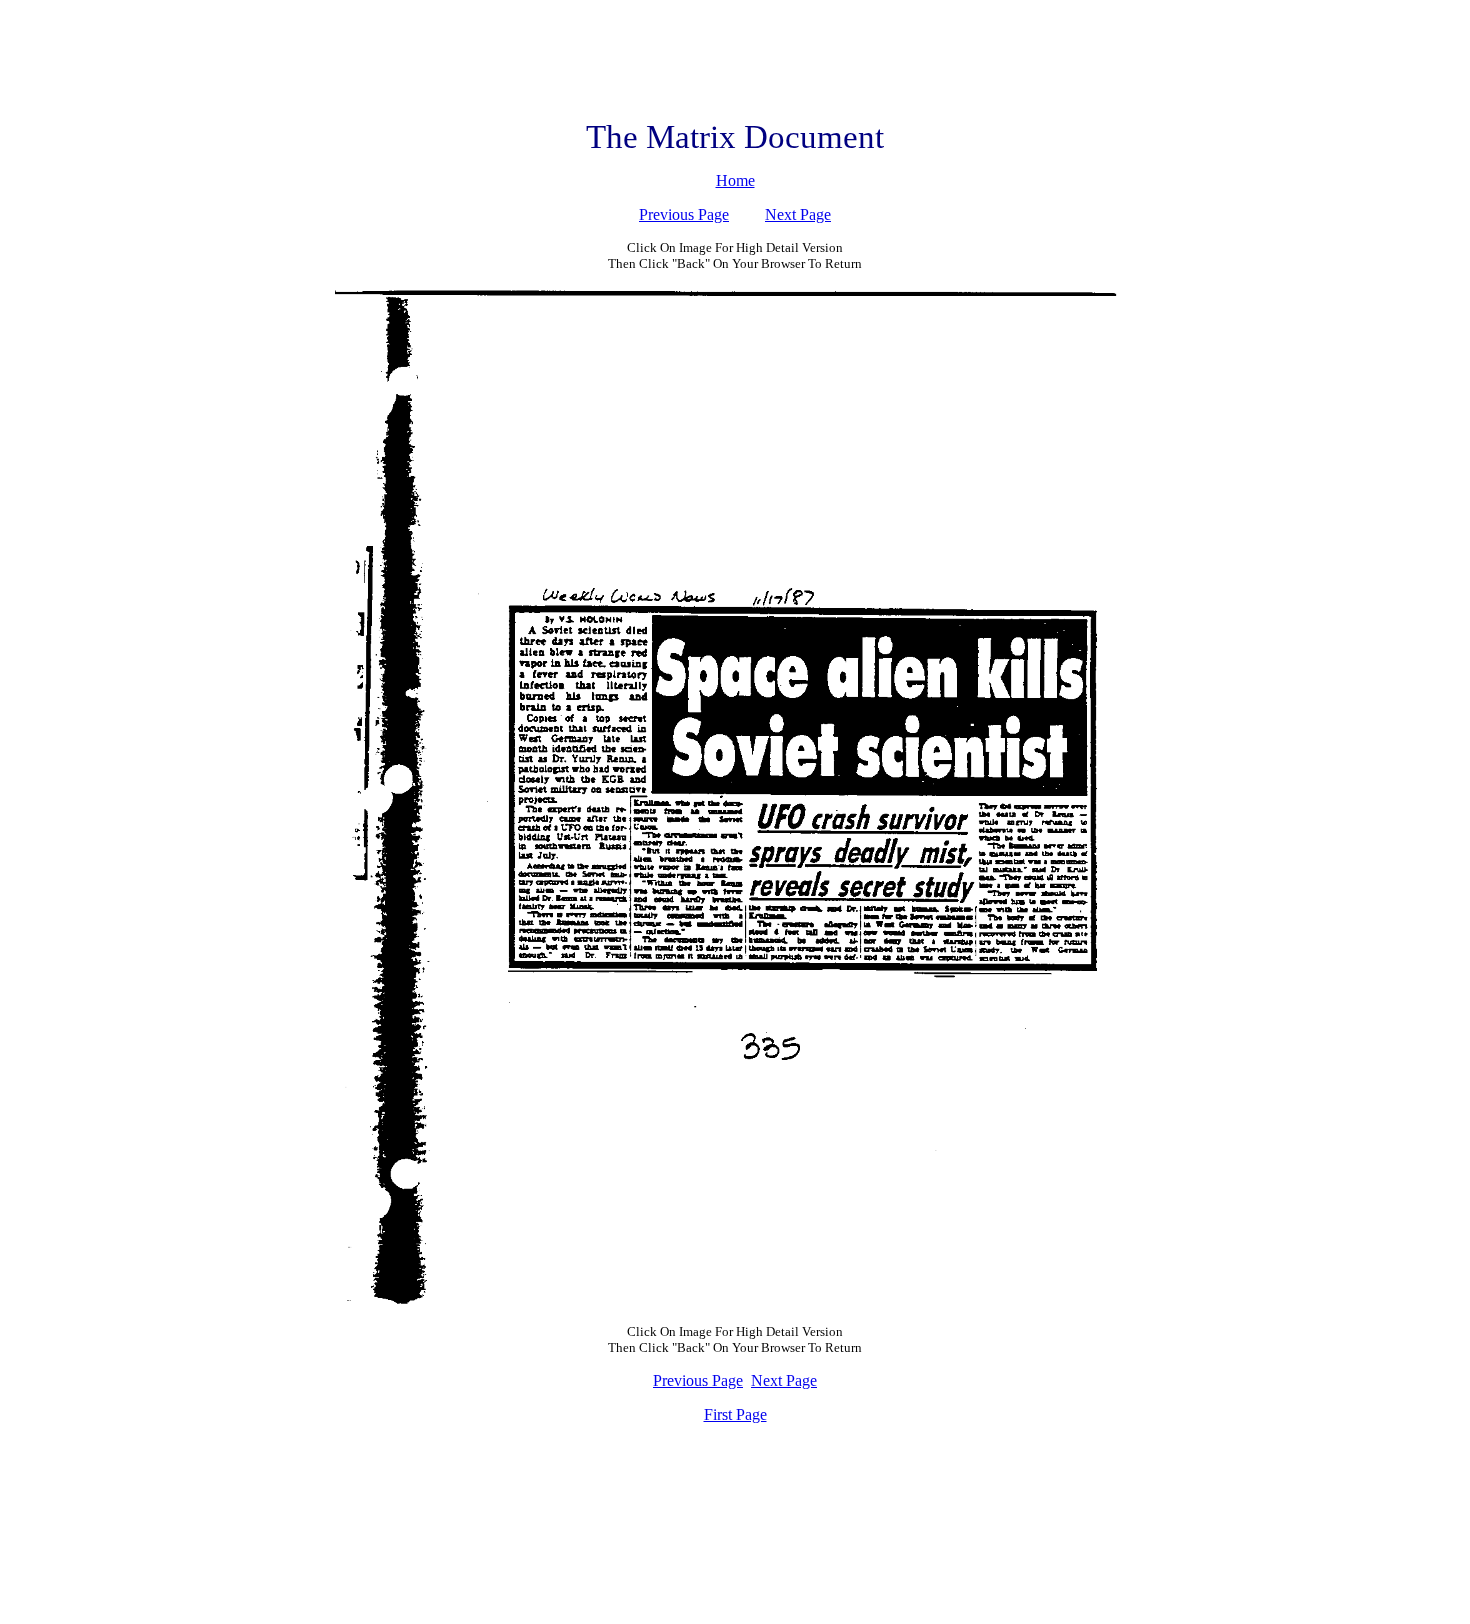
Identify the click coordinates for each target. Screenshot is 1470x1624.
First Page (735, 1414)
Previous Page (684, 214)
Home (735, 180)
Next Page (798, 214)
